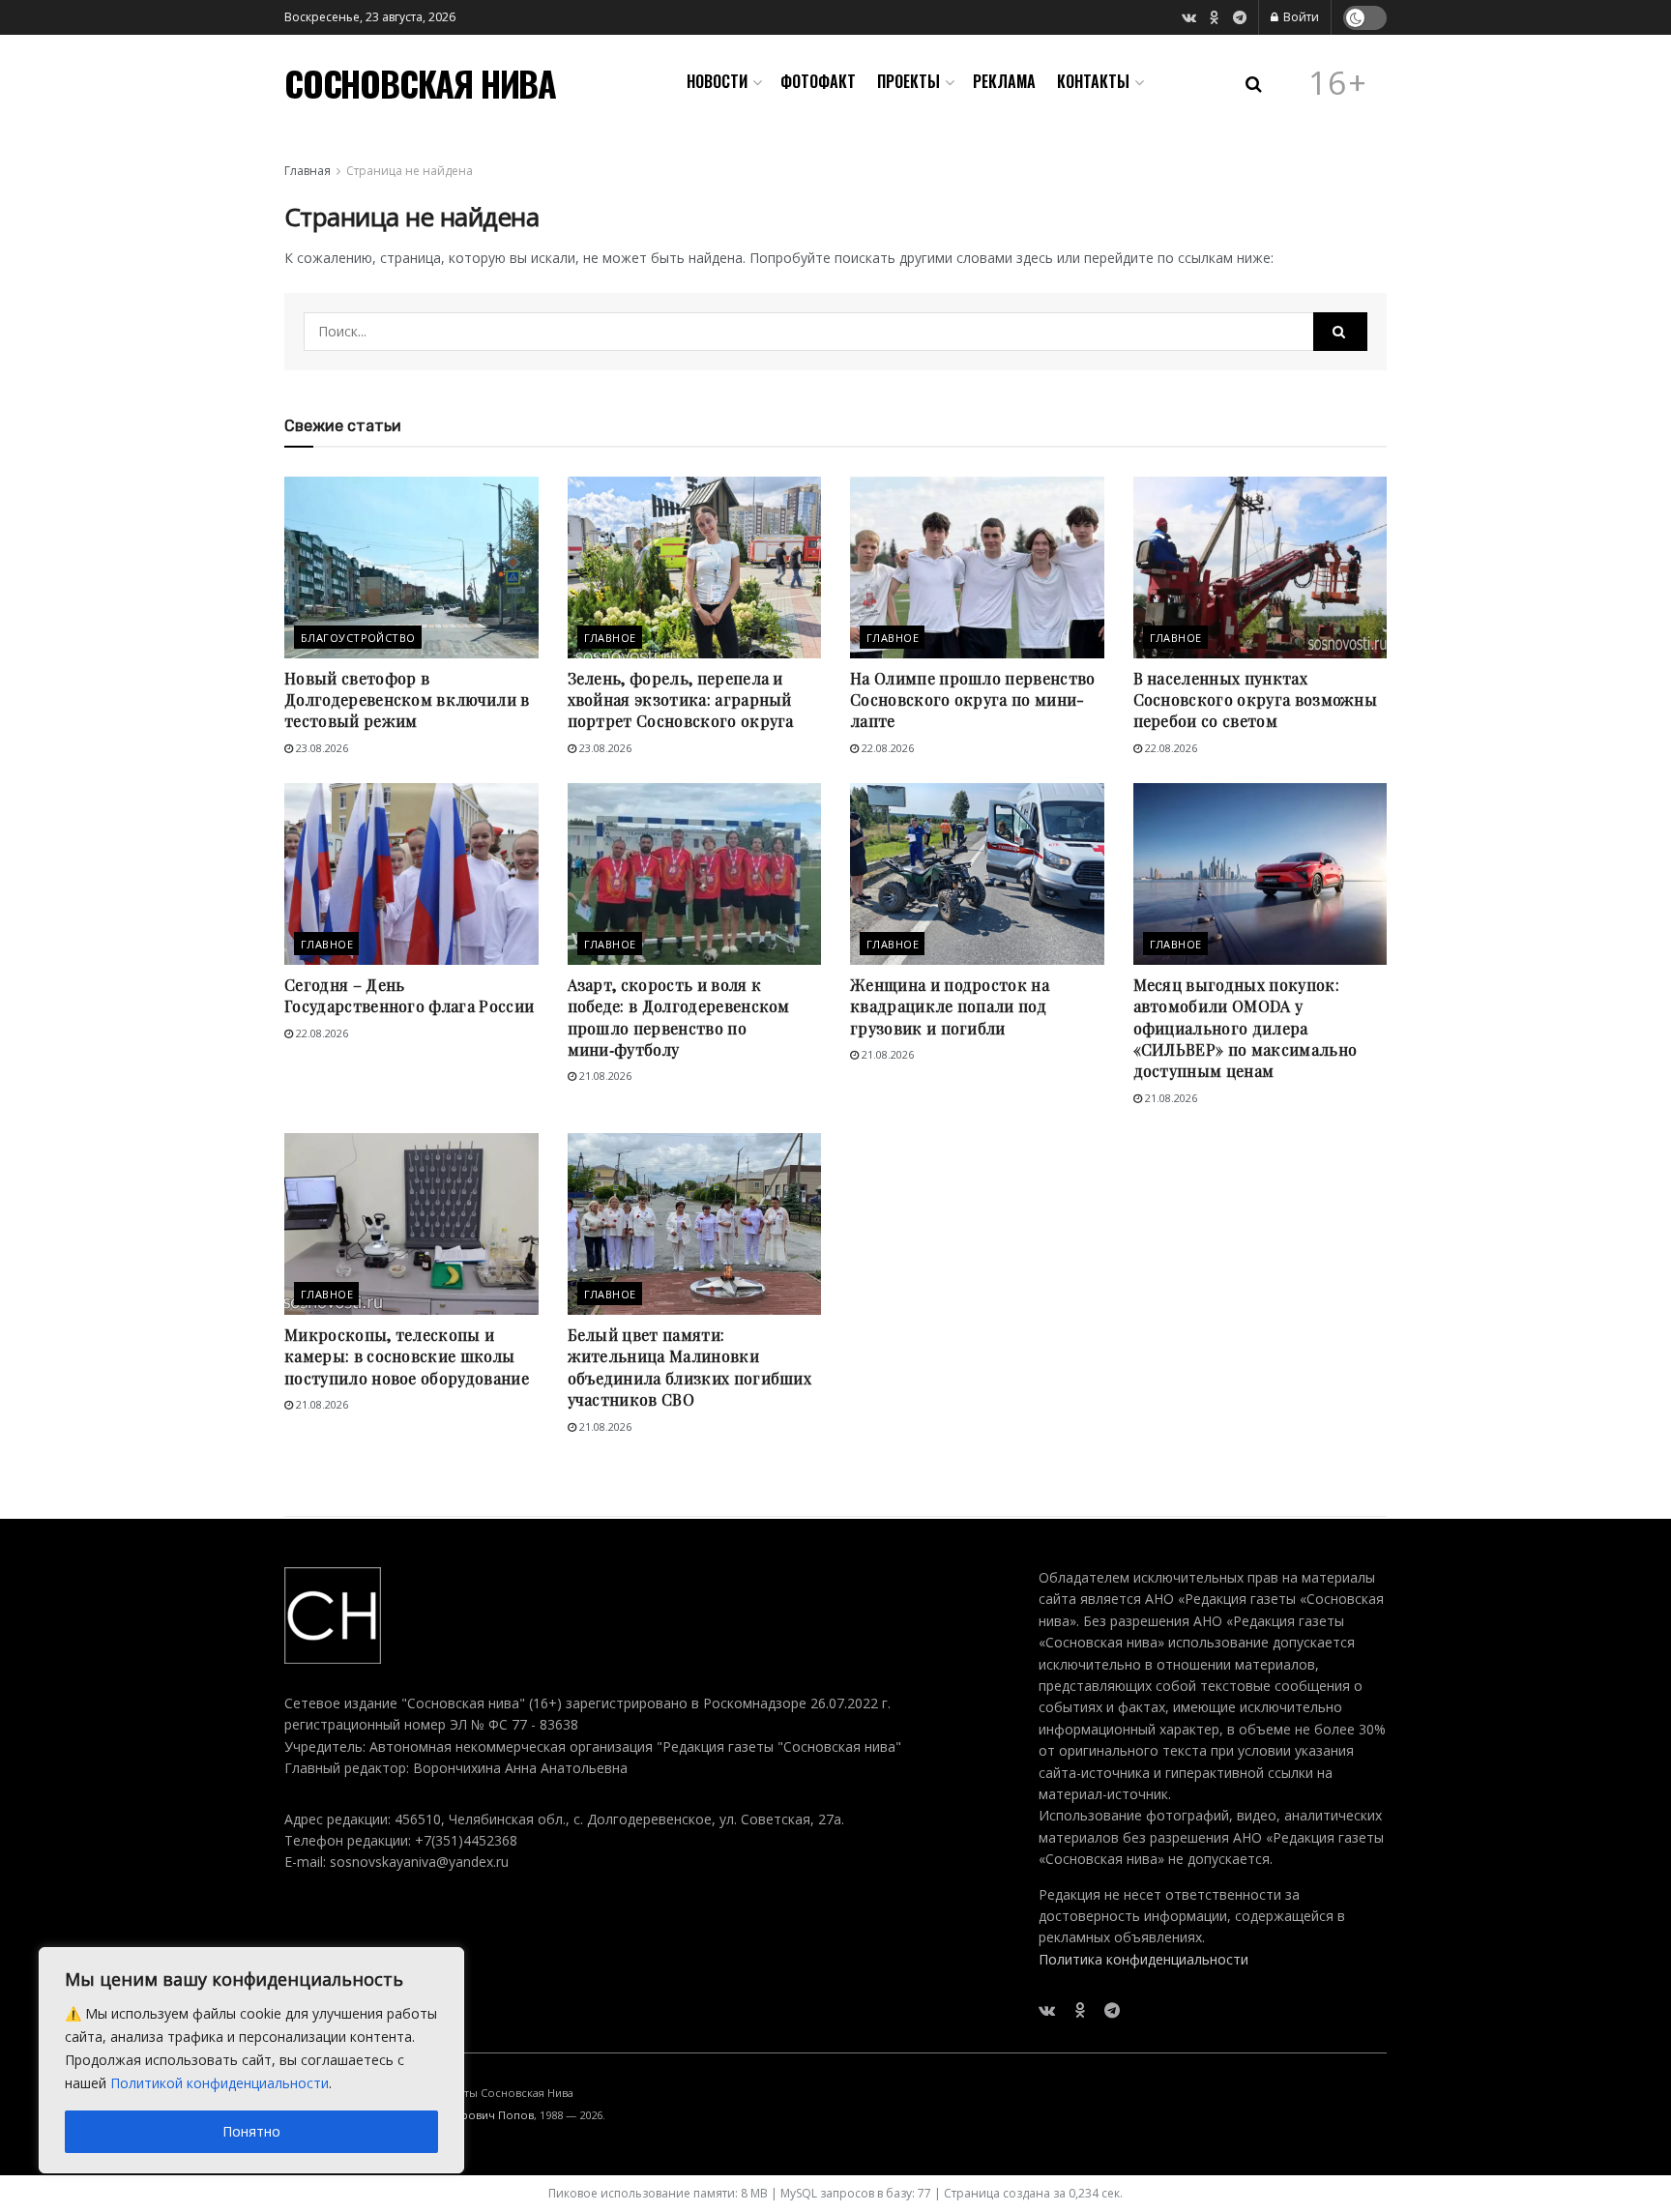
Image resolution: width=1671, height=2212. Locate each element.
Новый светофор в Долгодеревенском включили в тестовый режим (407, 700)
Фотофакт (818, 81)
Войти (1300, 17)
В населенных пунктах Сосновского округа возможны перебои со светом (1256, 700)
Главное (610, 638)
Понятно (251, 2131)
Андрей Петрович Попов (467, 2115)
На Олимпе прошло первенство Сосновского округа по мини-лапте (973, 700)
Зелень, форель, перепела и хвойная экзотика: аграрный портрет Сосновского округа (681, 700)
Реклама (1004, 81)
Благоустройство (358, 638)
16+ (1338, 83)
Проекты (909, 81)
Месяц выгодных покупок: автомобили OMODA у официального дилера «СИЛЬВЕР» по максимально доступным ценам (1246, 1028)
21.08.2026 (604, 1076)
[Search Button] (1340, 332)
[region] (251, 2060)
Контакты (1093, 81)
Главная (308, 171)
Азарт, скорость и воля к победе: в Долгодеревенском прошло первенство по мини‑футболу (679, 1017)
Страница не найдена (410, 171)
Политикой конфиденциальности (220, 2083)
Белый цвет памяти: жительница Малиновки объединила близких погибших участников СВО (690, 1367)
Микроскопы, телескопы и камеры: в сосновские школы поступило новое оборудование (407, 1356)
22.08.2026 (886, 748)
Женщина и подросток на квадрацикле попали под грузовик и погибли (950, 1006)
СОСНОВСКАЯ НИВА (420, 83)
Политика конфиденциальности (1143, 1959)
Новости (717, 81)
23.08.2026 (321, 748)
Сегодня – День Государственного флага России (409, 995)
